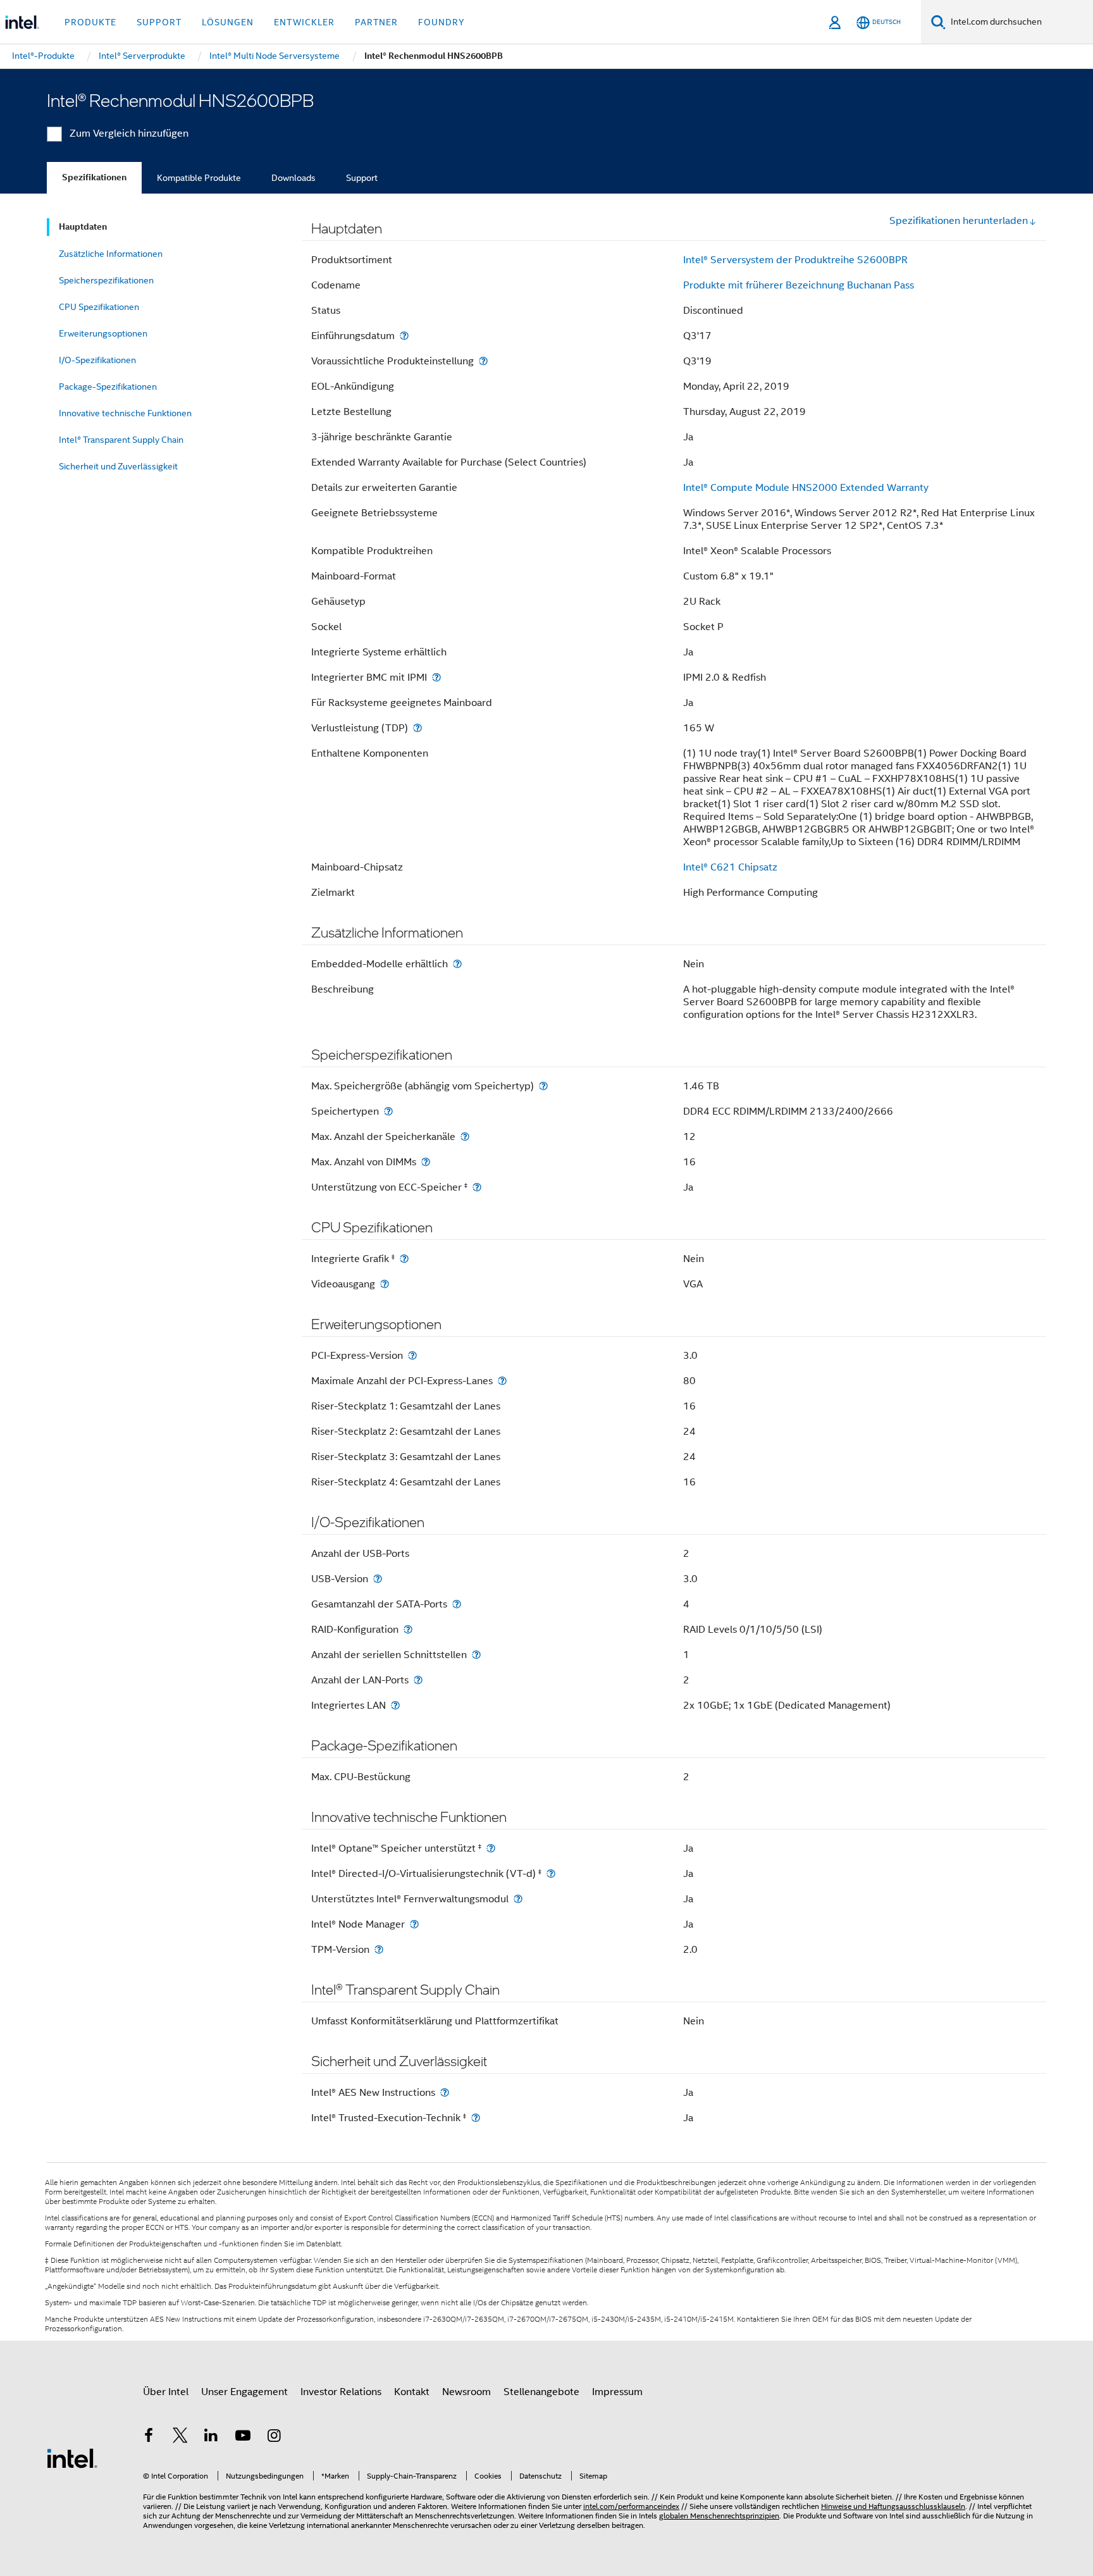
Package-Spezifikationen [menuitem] (108, 387)
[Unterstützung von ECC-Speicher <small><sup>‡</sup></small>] (477, 1187)
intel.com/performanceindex (631, 2506)
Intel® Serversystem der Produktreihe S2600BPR (795, 260)
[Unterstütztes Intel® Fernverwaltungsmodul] (518, 1899)
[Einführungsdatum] (404, 336)
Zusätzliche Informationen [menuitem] (111, 254)
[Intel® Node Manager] (414, 1924)
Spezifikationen (94, 177)
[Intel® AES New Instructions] (445, 2092)
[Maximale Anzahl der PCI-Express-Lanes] (502, 1381)
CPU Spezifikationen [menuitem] (99, 307)
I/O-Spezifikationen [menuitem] (97, 360)
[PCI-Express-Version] (412, 1355)
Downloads (293, 178)
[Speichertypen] (388, 1111)
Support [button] (159, 22)
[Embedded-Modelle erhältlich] (457, 964)
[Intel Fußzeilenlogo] (72, 2458)
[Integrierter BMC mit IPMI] (436, 677)
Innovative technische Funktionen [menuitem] (125, 413)
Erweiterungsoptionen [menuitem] (103, 333)
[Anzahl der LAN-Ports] (418, 1680)
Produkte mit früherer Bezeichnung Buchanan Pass (799, 285)
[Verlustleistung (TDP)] (417, 728)
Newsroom (466, 2392)
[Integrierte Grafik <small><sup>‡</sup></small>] (404, 1259)
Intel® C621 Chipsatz (730, 867)
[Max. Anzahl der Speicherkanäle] (465, 1136)
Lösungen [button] (228, 22)
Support (362, 178)
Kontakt (412, 2392)
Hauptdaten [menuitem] (83, 227)
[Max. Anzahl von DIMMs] (426, 1162)
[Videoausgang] (385, 1284)
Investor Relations (341, 2392)
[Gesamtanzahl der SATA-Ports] (457, 1604)
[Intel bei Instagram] (274, 2437)
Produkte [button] (90, 22)
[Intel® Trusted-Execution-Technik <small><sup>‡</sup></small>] (476, 2118)
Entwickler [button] (304, 22)
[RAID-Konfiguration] (408, 1629)
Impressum (617, 2392)
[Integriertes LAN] (395, 1705)
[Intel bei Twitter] (180, 2437)
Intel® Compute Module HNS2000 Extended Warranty (806, 488)
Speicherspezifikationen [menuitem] (106, 280)
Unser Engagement (244, 2392)
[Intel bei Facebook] (149, 2437)
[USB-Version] (378, 1579)
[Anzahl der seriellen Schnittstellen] (476, 1655)
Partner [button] (376, 22)
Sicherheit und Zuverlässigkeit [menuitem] (118, 466)
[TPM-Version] (379, 1949)
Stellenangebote (541, 2392)
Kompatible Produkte (199, 178)
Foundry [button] (442, 22)
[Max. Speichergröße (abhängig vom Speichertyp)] (543, 1086)
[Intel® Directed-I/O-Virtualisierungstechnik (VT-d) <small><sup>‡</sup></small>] (551, 1873)
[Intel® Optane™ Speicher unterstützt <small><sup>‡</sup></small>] (491, 1848)
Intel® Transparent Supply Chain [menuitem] (121, 440)
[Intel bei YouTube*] (243, 2437)
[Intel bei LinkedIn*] (211, 2437)
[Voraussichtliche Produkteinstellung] (483, 361)
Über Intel (166, 2392)
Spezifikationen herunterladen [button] (959, 221)
